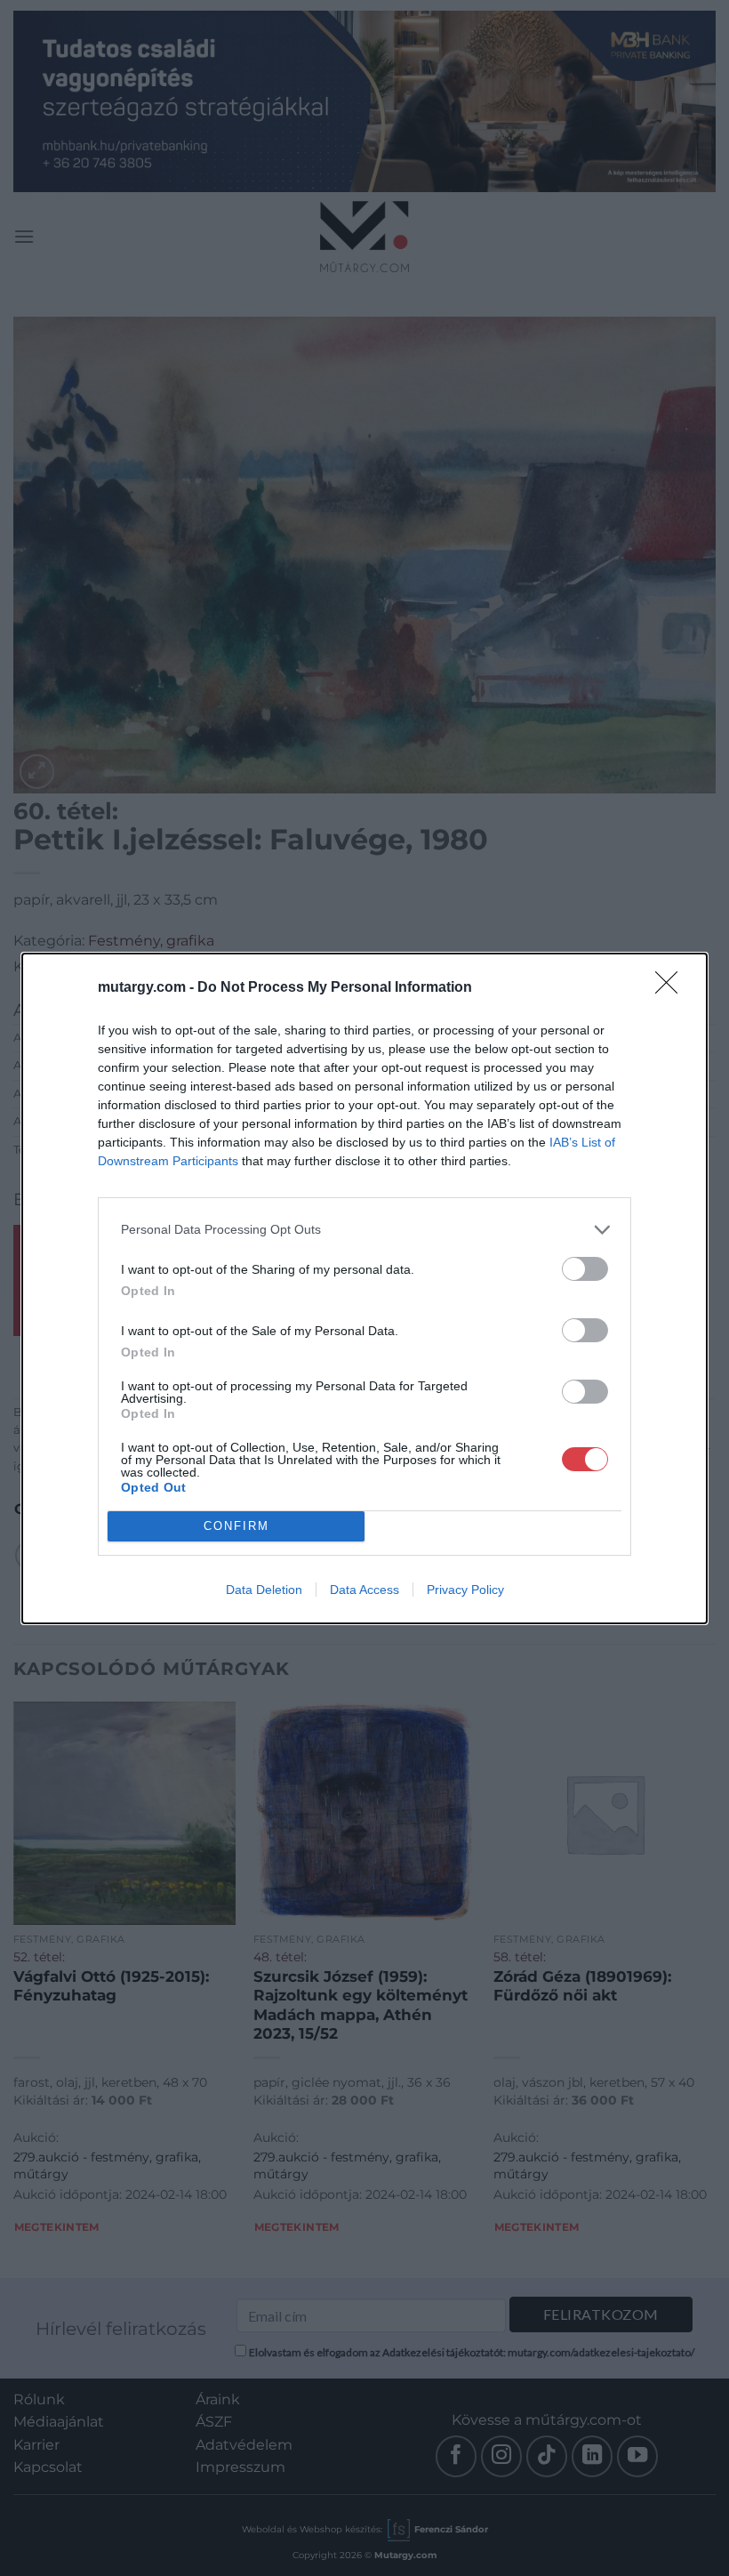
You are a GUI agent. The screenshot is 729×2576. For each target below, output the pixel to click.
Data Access (364, 1590)
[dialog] (364, 1288)
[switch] (585, 1269)
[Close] (672, 988)
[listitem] (364, 1230)
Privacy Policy (465, 1590)
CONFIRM (236, 1526)
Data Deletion (264, 1590)
